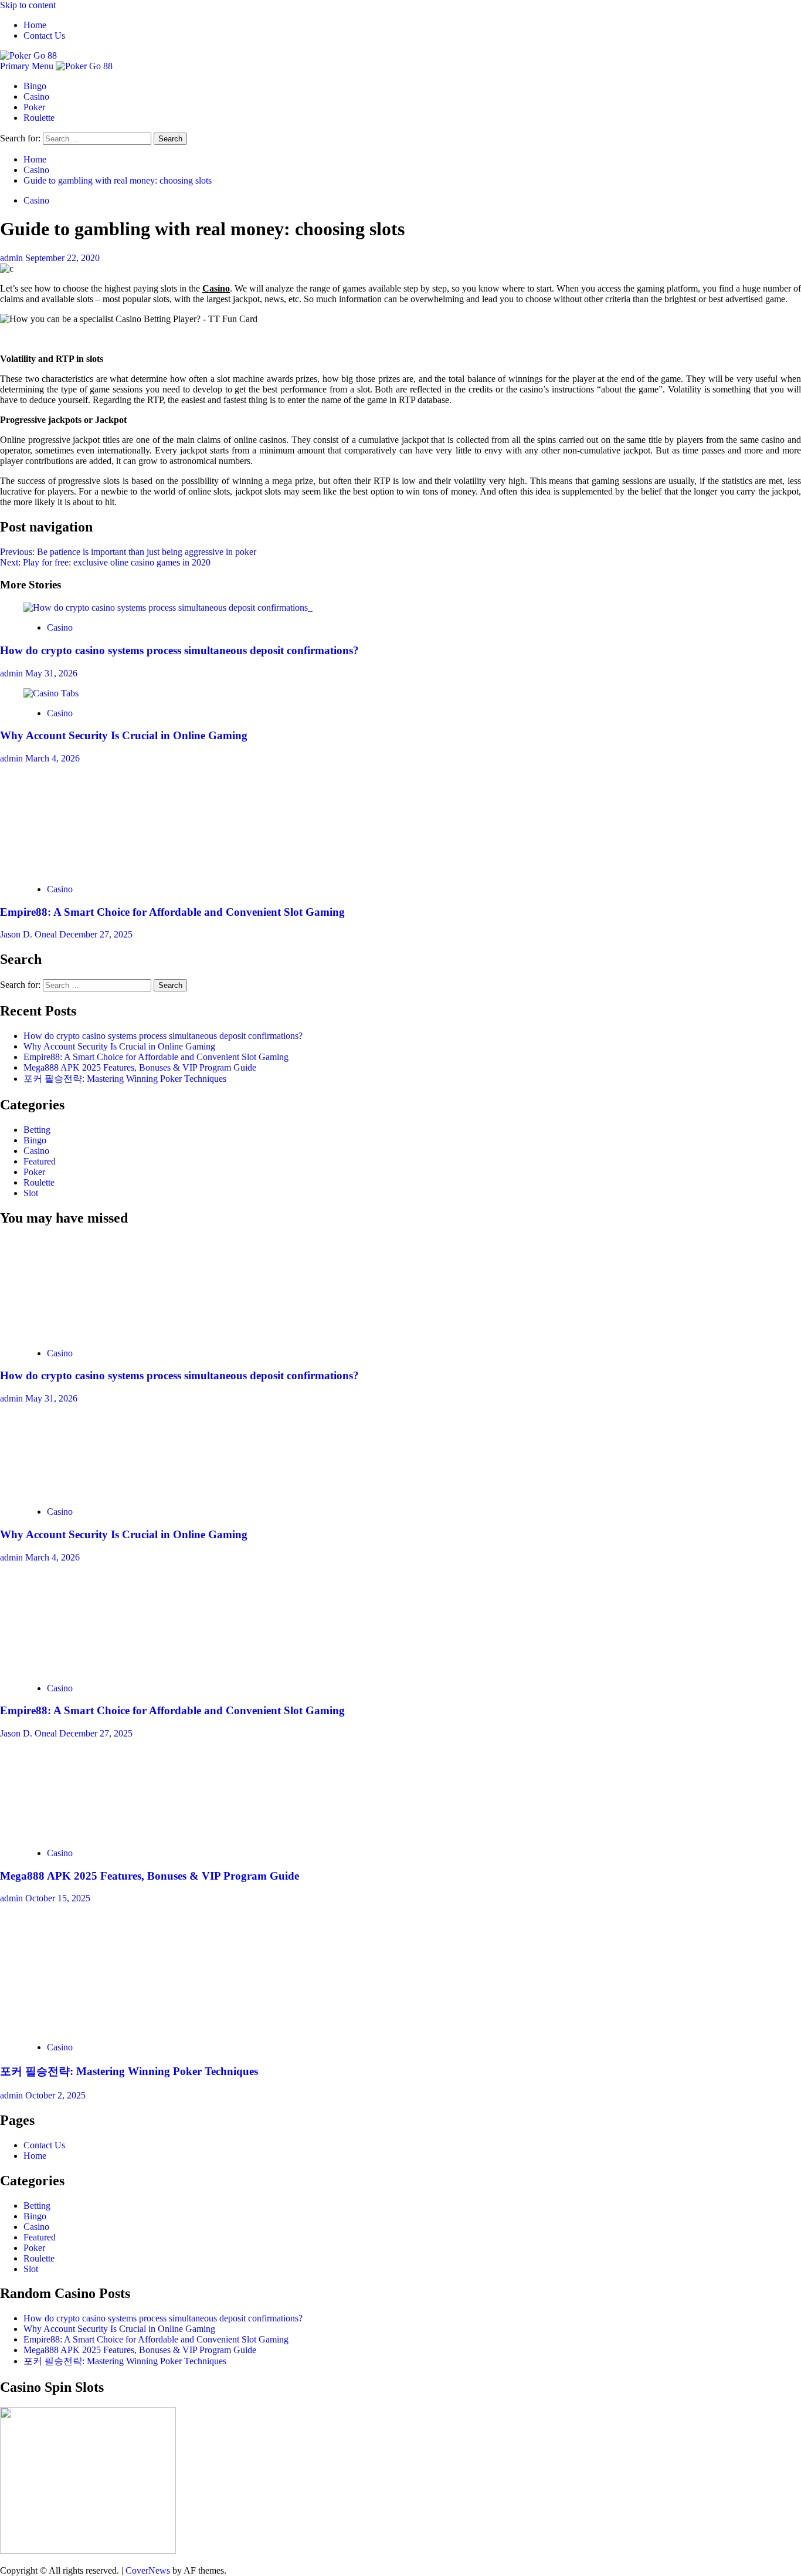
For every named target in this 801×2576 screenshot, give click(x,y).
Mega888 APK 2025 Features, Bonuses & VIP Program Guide (140, 1067)
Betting (37, 1130)
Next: (105, 562)
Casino (36, 97)
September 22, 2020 (62, 258)
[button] (28, 66)
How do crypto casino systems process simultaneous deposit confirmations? (179, 650)
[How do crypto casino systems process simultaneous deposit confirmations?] (168, 607)
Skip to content (28, 5)
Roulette (39, 118)
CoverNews (148, 2570)
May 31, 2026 (51, 673)
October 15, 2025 (58, 1898)
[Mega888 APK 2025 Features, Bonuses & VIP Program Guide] (111, 1833)
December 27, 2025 (96, 934)
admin (13, 258)
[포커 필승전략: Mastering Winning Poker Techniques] (111, 2027)
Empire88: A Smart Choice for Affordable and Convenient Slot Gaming (172, 912)
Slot (31, 1193)
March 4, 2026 (52, 758)
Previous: (128, 552)
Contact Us (44, 35)
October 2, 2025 (55, 2095)
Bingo (35, 86)
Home (35, 25)
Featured (40, 1161)
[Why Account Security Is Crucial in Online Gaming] (51, 693)
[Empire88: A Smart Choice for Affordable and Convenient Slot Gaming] (111, 869)
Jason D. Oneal (30, 934)
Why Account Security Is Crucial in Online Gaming (124, 735)
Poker (34, 107)
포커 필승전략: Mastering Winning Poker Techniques (125, 1079)
